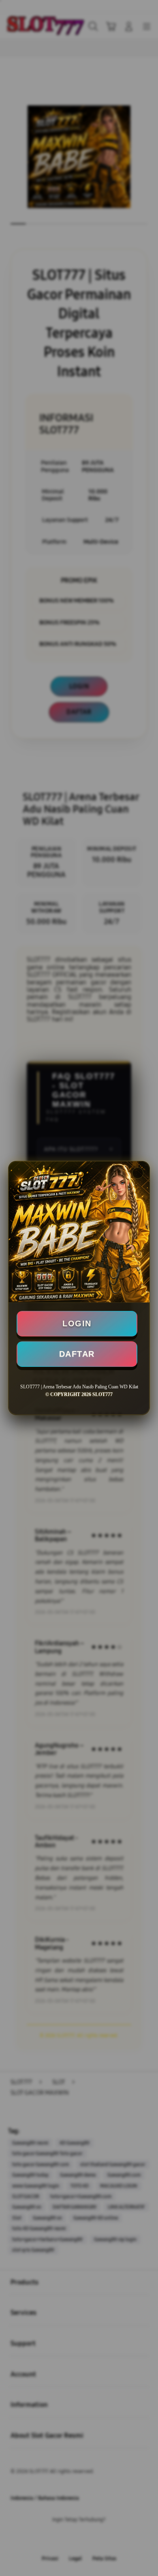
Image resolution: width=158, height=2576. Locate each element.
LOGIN (77, 1323)
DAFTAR (77, 1354)
